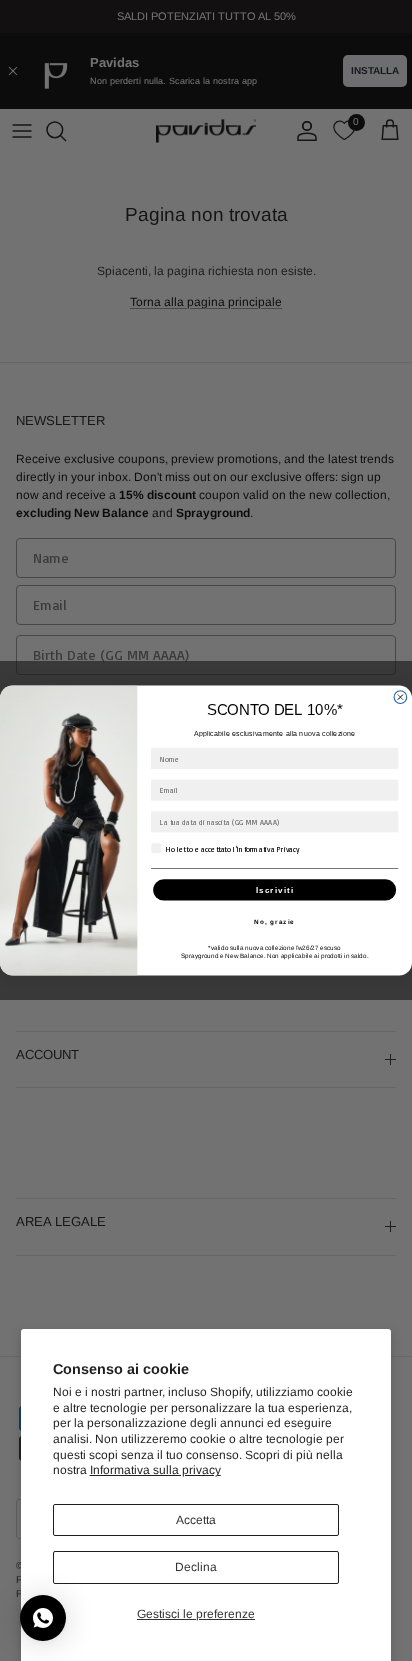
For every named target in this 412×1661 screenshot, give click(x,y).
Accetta (196, 1520)
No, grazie (274, 921)
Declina (196, 1567)
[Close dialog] (400, 697)
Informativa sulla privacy (155, 1470)
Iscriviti (275, 889)
